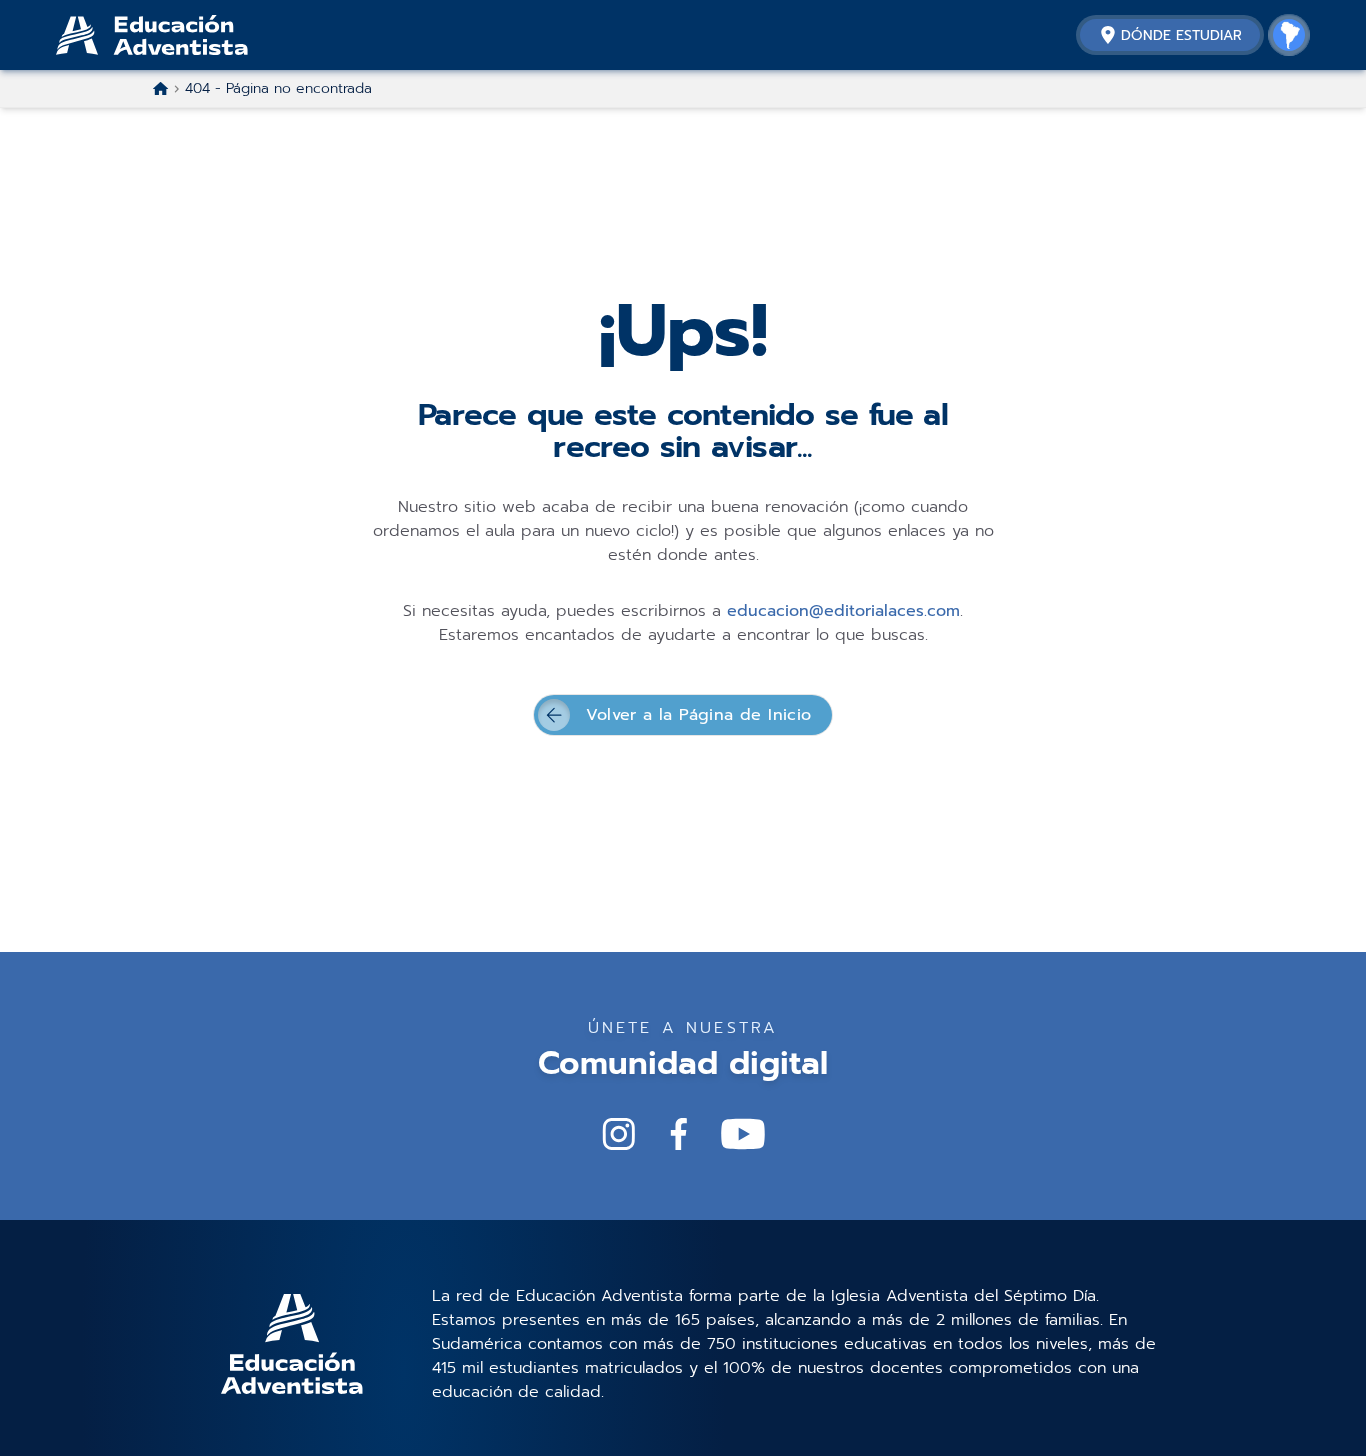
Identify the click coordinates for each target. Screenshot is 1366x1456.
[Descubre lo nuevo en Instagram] (619, 1134)
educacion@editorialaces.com (843, 611)
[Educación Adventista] (206, 35)
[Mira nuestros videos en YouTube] (743, 1134)
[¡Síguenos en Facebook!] (679, 1134)
